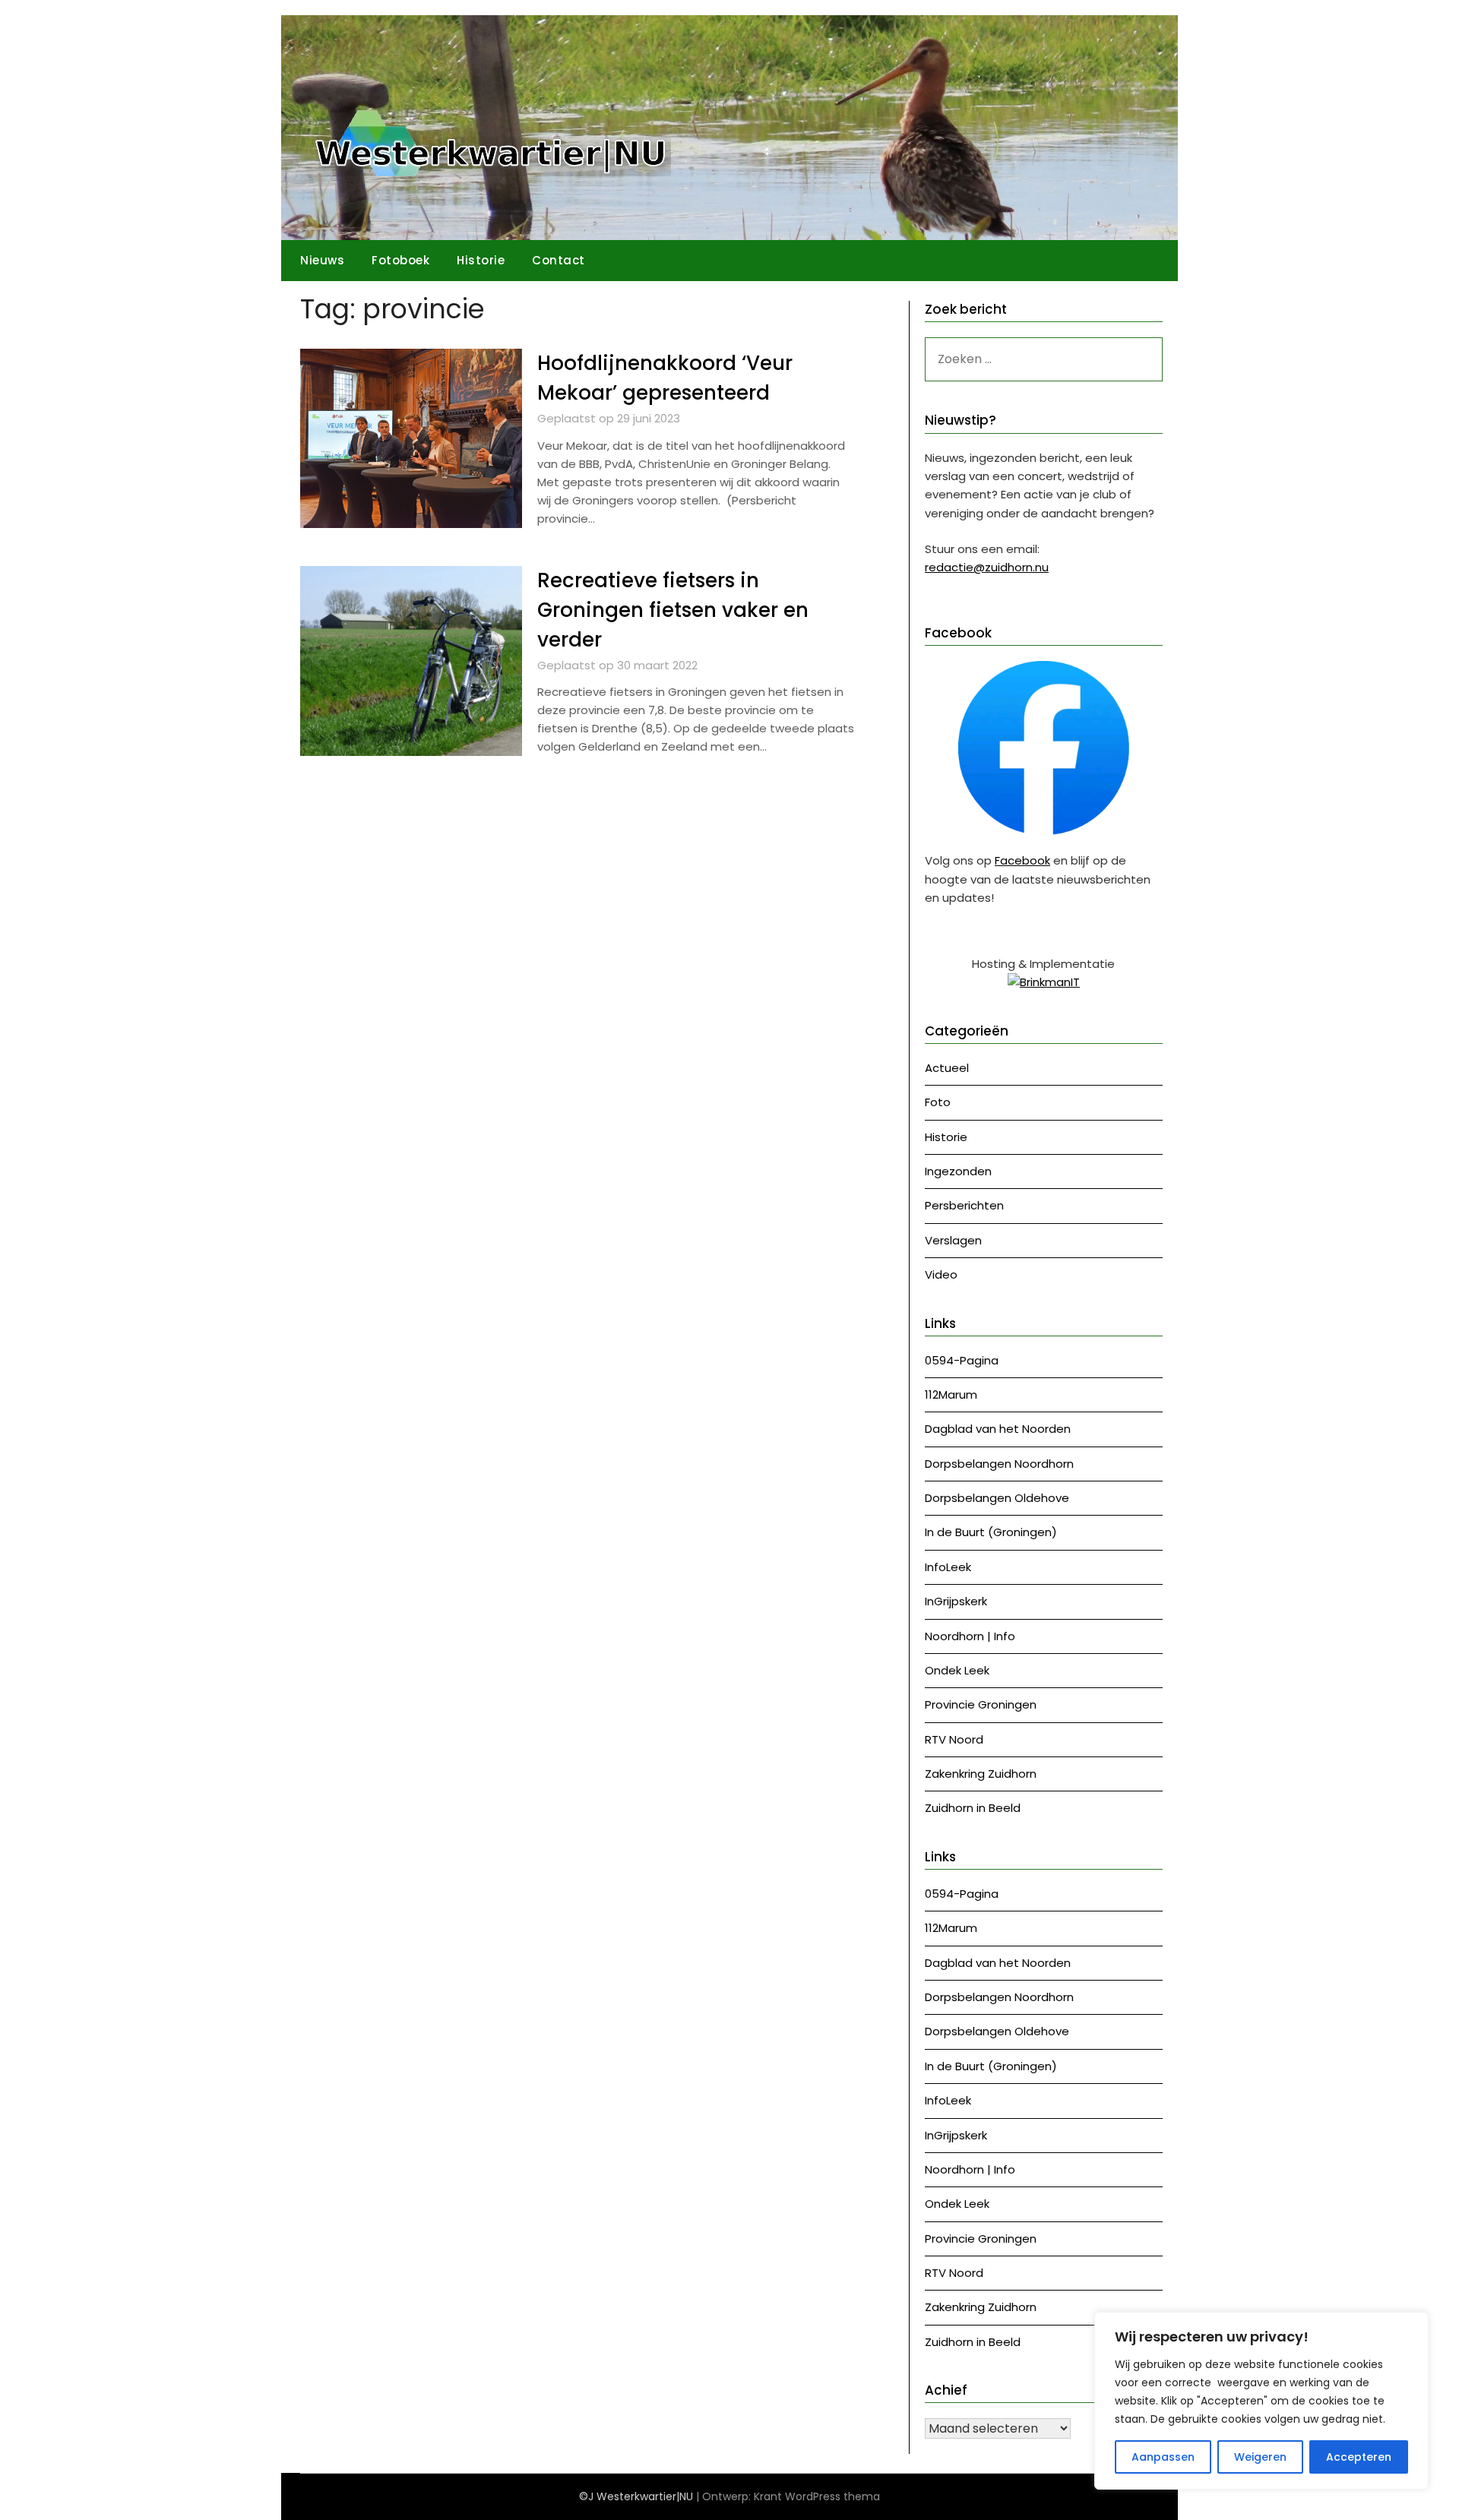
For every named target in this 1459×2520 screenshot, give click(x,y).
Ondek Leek (957, 1670)
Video (941, 1274)
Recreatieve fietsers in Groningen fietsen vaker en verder (673, 610)
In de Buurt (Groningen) (991, 1532)
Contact (559, 260)
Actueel (947, 1068)
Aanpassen (1163, 2457)
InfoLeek (948, 1567)
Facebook (1022, 860)
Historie (481, 260)
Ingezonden (958, 1171)
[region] (1261, 2401)
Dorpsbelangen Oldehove (997, 1498)
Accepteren (1359, 2457)
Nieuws (322, 260)
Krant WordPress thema (817, 2496)
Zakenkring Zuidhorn (981, 1774)
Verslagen (953, 1240)
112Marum (951, 1394)
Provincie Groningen (981, 1704)
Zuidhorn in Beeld (973, 1808)
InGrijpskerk (956, 1601)
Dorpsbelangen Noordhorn (999, 1464)
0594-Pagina (962, 1360)
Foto (938, 1102)
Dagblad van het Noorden (998, 1429)
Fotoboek (400, 260)
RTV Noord (954, 1739)
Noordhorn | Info (970, 1636)
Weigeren (1260, 2457)
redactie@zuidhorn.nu (987, 567)
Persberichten (964, 1205)
